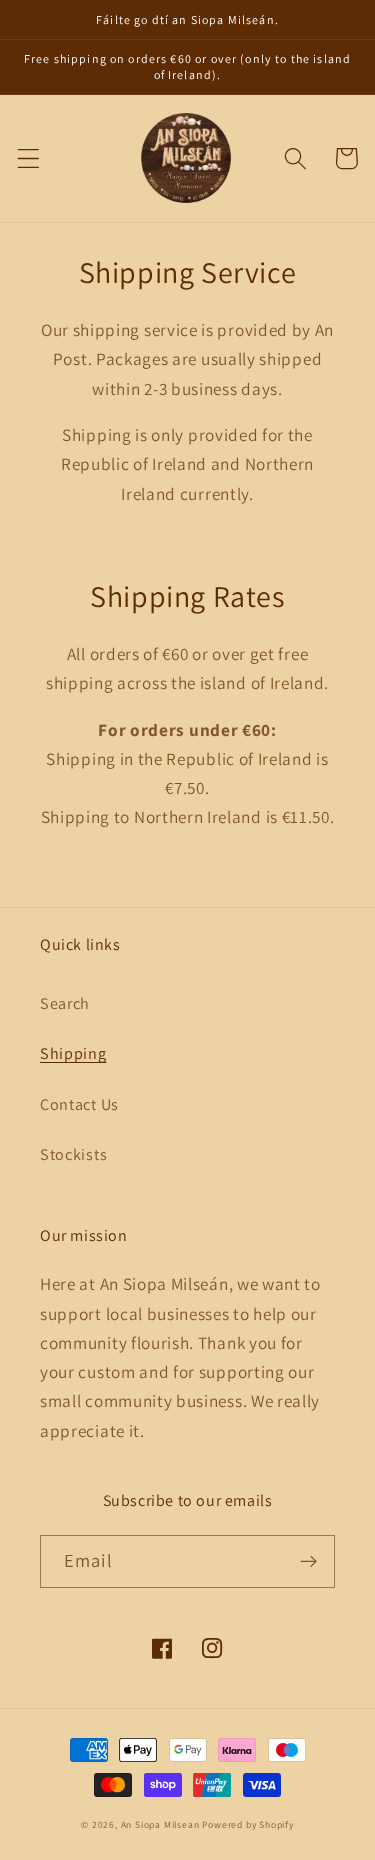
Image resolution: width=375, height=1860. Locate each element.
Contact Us (79, 1104)
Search (65, 1003)
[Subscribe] (308, 1562)
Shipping (73, 1053)
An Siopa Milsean (160, 1824)
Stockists (73, 1154)
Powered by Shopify (248, 1824)
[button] (28, 158)
